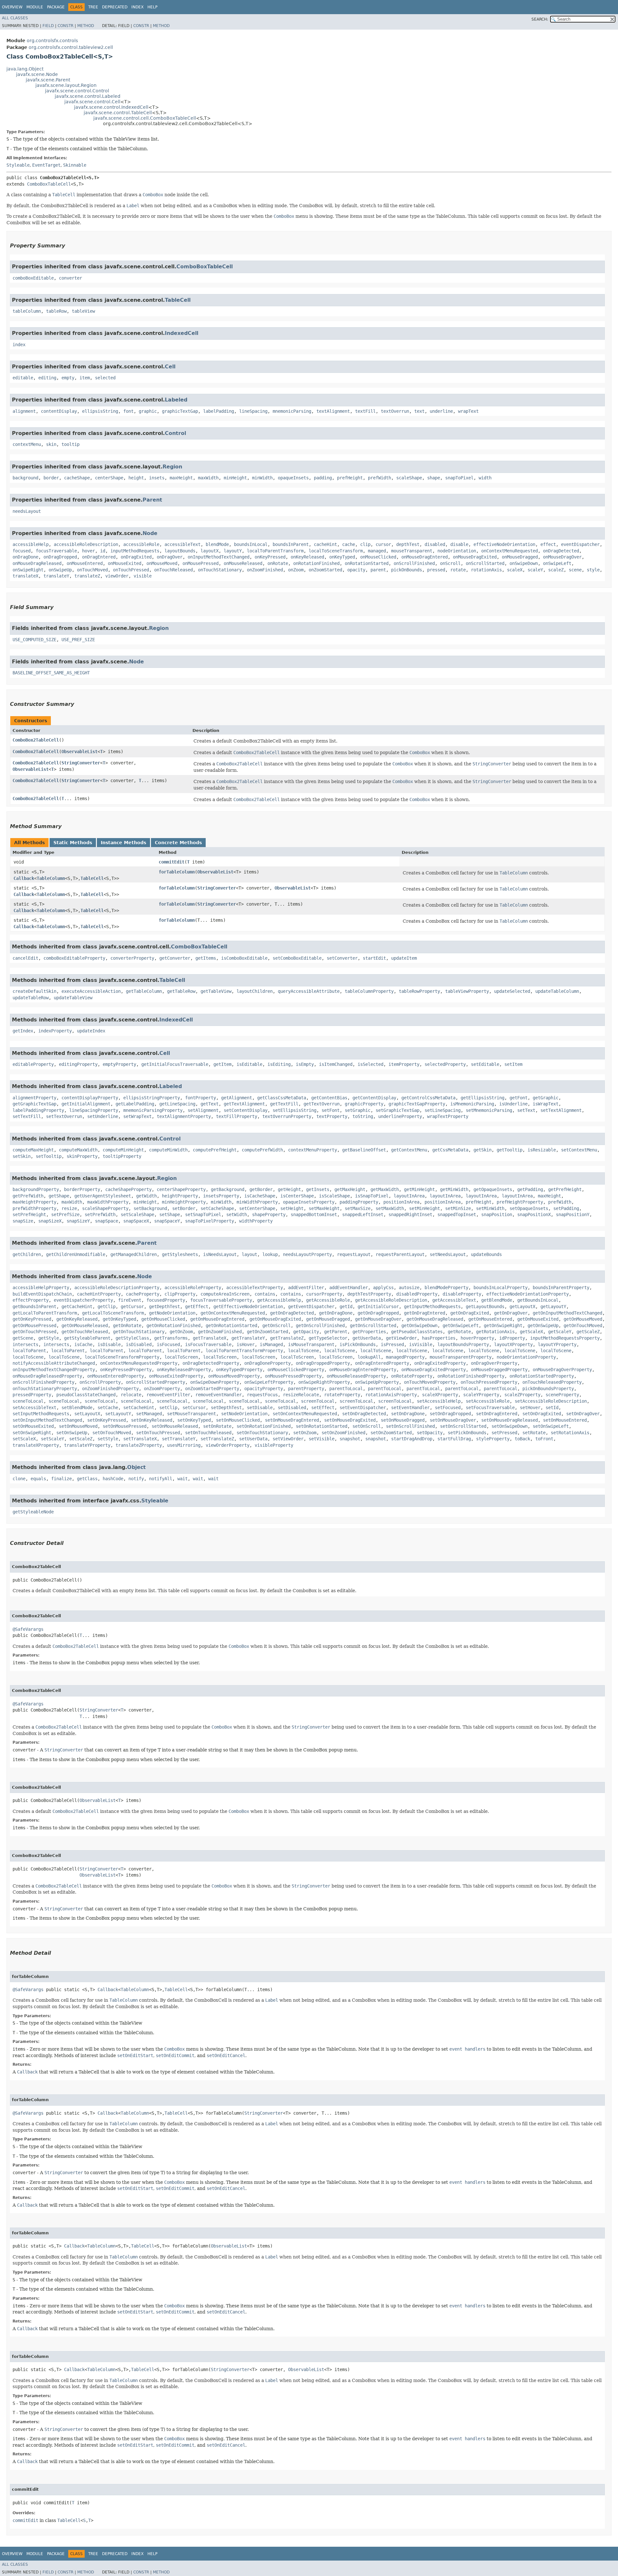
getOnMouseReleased (85, 1325)
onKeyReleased (307, 557)
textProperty (332, 1116)
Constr (66, 26)
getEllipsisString (482, 1098)
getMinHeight (419, 1189)
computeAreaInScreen (225, 1294)
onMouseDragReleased (37, 563)
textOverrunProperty (287, 1116)
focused (22, 551)
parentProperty (306, 1389)
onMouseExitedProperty (176, 1376)
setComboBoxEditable (297, 958)
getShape (59, 1196)
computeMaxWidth (78, 1150)
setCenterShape (257, 1208)
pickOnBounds (407, 570)
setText (526, 1110)
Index (137, 7)
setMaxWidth (390, 1208)
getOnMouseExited (538, 1319)
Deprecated (115, 7)
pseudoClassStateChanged (86, 1395)
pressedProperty (32, 1395)
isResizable (542, 1150)
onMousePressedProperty (293, 1376)
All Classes (15, 18)
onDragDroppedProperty (323, 1363)
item (85, 378)
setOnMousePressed (125, 1426)
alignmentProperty (34, 1098)
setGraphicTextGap (398, 1110)
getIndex (23, 1031)
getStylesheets (180, 1254)
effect (548, 544)
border (51, 478)
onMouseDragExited (475, 557)
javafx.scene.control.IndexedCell (111, 107)
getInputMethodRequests (432, 1306)
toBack (522, 1439)
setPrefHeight (29, 1214)
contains (265, 1294)
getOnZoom (181, 1332)
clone (19, 1479)
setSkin (22, 1156)
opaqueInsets (293, 478)
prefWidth (379, 478)
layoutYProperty (557, 1344)
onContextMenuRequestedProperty (139, 1363)
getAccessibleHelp (279, 1300)
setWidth (237, 1214)
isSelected (370, 1064)
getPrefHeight (565, 1189)
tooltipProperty (122, 1156)
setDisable (260, 1408)
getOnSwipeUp (543, 1325)
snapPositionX (534, 1214)
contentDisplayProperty (90, 1098)
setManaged (149, 1414)
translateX (25, 576)
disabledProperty (417, 1294)
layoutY (233, 551)
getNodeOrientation (172, 1313)
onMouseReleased (243, 563)
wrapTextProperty (448, 1116)
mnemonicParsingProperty (153, 1110)
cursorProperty (324, 1294)
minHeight (235, 478)
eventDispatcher (580, 544)
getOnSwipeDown (419, 1325)
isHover (246, 1344)
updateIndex (91, 1031)
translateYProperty (87, 1445)
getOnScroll (276, 1325)
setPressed (504, 1433)
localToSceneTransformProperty (122, 1357)
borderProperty (82, 1189)
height (136, 478)
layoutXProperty (513, 1344)
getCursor (132, 1306)
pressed (436, 570)
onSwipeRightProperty (324, 1382)
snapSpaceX (136, 1221)
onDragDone (25, 557)
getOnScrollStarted (373, 1325)
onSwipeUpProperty (377, 1382)
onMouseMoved (162, 563)
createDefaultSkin (34, 991)
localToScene (304, 1351)
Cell (170, 367)
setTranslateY (179, 1439)
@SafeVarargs (28, 1629)
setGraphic (358, 1110)
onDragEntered (99, 557)
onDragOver (170, 557)
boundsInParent (291, 544)
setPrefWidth (100, 1214)
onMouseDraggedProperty (499, 1370)
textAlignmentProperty (184, 1116)
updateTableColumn (557, 991)
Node (150, 533)
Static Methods (73, 843)
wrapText (468, 411)
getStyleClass (132, 1338)
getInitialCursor (378, 1306)
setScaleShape (137, 1214)
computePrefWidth (262, 1150)
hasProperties (439, 1338)
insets (157, 478)
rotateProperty (342, 1395)
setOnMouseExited (33, 1426)
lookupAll (369, 1357)
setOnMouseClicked (238, 1420)
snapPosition (497, 1214)
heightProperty (180, 1196)
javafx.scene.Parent (48, 80)
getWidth (146, 1196)
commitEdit (172, 862)
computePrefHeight (215, 1150)
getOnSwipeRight (503, 1325)
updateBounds (486, 1254)
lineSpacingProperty (94, 1110)
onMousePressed (201, 563)
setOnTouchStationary (262, 1433)
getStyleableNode (33, 1512)
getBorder (261, 1189)
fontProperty (201, 1098)
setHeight (292, 1208)
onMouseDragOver (562, 557)
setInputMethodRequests (41, 1414)
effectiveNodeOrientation (504, 544)
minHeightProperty (184, 1202)
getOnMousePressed (34, 1325)
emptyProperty (119, 1064)
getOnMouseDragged (328, 1319)
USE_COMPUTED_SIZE (34, 640)
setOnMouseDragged (403, 1420)
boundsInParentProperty (561, 1288)
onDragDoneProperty (267, 1363)
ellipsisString (100, 411)
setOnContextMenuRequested (305, 1414)
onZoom (296, 570)
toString (363, 1116)
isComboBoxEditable (244, 958)
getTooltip (510, 1150)
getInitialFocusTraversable (175, 1064)
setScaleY (52, 1439)
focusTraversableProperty (221, 1300)
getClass (87, 1479)
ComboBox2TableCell (36, 740)
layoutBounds (180, 551)
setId (552, 1408)
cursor (383, 544)
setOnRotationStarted (322, 1426)
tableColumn (27, 311)
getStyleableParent (87, 1338)
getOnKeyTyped (119, 1319)
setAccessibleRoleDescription (551, 1401)
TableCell (178, 300)
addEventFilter (306, 1288)
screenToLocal (318, 1401)
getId (346, 1306)
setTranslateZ (217, 1439)
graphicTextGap (180, 411)
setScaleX (24, 1439)
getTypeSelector (328, 1338)
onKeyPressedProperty (126, 1370)
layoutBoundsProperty (463, 1344)
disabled (435, 544)
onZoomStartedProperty (212, 1389)
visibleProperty (274, 1445)
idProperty (512, 1338)
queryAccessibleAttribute (309, 991)
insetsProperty (221, 1196)
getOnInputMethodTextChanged (567, 1313)
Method (86, 26)
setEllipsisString (295, 1110)
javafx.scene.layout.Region (66, 85)
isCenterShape (297, 1196)
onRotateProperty (412, 1376)
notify (136, 1479)
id (103, 551)
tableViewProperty (467, 991)
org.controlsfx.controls (52, 41)
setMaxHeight (324, 1208)
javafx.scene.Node (37, 74)
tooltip (70, 444)
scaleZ (556, 570)
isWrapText (546, 1104)
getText (210, 1104)
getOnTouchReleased (85, 1332)
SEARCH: (540, 19)
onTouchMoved (92, 570)
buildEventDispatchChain (42, 1294)
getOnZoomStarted (267, 1332)
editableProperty (33, 1064)
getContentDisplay (374, 1098)
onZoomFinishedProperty (110, 1389)
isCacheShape (260, 1196)
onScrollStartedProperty (155, 1382)
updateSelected (512, 991)
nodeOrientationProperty (526, 1357)
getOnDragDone (336, 1313)
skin (51, 444)
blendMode (217, 544)
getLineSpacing (177, 1104)
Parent (152, 500)
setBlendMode (77, 1408)
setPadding (566, 1208)
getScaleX (531, 1332)
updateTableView (73, 998)
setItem (513, 1064)
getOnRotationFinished (173, 1325)
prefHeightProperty (520, 1202)
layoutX (210, 551)
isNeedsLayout (220, 1254)
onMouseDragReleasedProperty (47, 1376)
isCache (83, 1344)
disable (459, 544)
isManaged (271, 1344)
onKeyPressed (270, 557)
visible (143, 576)
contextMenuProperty (313, 1150)
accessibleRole (141, 544)
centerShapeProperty (181, 1189)
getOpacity (306, 1332)
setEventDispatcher (363, 1408)
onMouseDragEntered (425, 557)
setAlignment (203, 1110)
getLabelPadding (135, 1104)
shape (434, 478)
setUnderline (103, 1116)
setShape (170, 1214)
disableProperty (462, 1294)
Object (136, 1467)
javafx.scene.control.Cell (92, 102)
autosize (409, 1288)
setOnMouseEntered (565, 1420)
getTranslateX (210, 1338)
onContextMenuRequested (510, 551)
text (419, 411)
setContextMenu (579, 1150)
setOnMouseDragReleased (510, 1420)
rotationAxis (486, 570)
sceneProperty (562, 1395)
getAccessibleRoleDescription (391, 1300)
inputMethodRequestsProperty (565, 1338)
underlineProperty (400, 1116)
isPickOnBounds (358, 1344)
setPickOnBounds (467, 1433)
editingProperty (78, 1064)
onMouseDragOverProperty (562, 1370)
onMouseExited (125, 563)
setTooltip (49, 1156)
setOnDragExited (542, 1414)
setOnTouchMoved (112, 1433)
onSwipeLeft (557, 563)
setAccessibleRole (488, 1401)
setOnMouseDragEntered (292, 1420)
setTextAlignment (561, 1110)
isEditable (249, 1064)
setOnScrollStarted (463, 1426)
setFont (331, 1110)
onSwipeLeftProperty (269, 1382)
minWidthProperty (257, 1202)
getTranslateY (248, 1338)
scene (575, 570)
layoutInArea (409, 1196)
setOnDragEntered (497, 1414)
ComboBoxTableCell (49, 184)
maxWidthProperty (108, 1202)
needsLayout (27, 511)
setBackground (150, 1208)
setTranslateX (140, 1439)
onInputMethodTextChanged (219, 557)
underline (441, 411)
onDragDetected (561, 551)
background (25, 478)
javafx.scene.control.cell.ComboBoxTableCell (145, 118)
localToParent (29, 1351)
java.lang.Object (25, 69)
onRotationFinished (316, 563)
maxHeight (181, 478)
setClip (168, 1408)
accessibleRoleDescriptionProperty (117, 1288)
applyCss (383, 1288)
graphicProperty (364, 1104)
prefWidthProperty (34, 1208)
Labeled (176, 400)
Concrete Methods (178, 843)
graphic (148, 411)
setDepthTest (226, 1408)
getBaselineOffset (364, 1150)
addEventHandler (349, 1288)
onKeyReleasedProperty (184, 1370)
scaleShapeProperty (105, 1208)
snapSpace (107, 1221)
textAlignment (333, 411)
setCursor (194, 1408)
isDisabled (139, 1344)
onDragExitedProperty (440, 1363)
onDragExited (136, 557)
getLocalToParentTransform (45, 1313)
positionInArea (401, 1202)
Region (172, 467)
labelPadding (219, 411)
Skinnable (75, 165)
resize (69, 1208)
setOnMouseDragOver (453, 1420)
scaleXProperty (440, 1395)
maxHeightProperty (34, 1202)
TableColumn (51, 878)
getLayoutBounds (485, 1306)
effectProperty (31, 1300)
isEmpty (305, 1064)
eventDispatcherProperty (83, 1300)
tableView (83, 311)
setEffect (323, 1408)
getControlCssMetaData (428, 1098)
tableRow (56, 311)
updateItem (404, 958)
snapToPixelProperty (210, 1221)
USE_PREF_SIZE (78, 640)
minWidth (262, 478)
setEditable (485, 1064)
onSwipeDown (524, 563)
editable (23, 378)
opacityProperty (264, 1389)
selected (105, 378)
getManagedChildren (134, 1254)
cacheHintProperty (99, 1294)
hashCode (113, 1479)
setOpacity (430, 1433)
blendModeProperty (446, 1288)
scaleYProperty (481, 1395)
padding (323, 478)
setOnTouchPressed (158, 1433)
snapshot (350, 1439)
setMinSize (458, 1208)
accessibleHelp (31, 544)
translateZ (87, 576)
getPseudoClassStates (417, 1332)
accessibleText (183, 544)
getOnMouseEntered (490, 1319)
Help (152, 7)
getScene (23, 1338)
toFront (544, 1439)
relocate (131, 1395)
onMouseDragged (520, 557)
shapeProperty (269, 1214)
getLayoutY (553, 1306)
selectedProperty (445, 1064)
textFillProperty (237, 1116)
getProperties (369, 1332)
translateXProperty (36, 1445)
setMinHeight (425, 1208)
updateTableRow (31, 998)
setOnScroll (367, 1426)
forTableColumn (177, 872)
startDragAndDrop (412, 1439)
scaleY (535, 570)
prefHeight (350, 478)
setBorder (184, 1208)
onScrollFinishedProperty (43, 1382)
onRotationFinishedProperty (471, 1376)
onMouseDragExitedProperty (434, 1370)
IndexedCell (182, 333)
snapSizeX (50, 1221)
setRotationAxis (570, 1433)
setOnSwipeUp (72, 1433)
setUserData (253, 1439)
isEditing (279, 1064)
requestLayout (354, 1254)
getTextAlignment (244, 1104)
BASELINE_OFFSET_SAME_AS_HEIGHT (51, 673)
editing (47, 378)
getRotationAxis (495, 1332)
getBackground (228, 1189)
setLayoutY (118, 1414)
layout (249, 1254)
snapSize (23, 1221)
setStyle (108, 1439)
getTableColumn (144, 991)
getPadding (530, 1189)
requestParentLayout (400, 1254)
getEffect (197, 1306)
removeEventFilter (168, 1395)
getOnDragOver (511, 1313)
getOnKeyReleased (77, 1319)
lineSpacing (253, 411)
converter (70, 278)
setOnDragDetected (364, 1414)
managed (377, 551)
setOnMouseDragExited (350, 1420)
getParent (336, 1332)
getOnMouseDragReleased (435, 1319)
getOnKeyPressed (32, 1319)
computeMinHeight (123, 1150)
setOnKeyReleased (152, 1420)
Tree (93, 7)
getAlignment (237, 1098)
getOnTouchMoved (583, 1325)
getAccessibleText (454, 1300)
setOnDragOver (583, 1414)
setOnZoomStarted (391, 1433)
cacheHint (325, 544)
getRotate (459, 1332)
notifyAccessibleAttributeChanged (54, 1363)
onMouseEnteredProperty (116, 1376)
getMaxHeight (350, 1189)
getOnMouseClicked (163, 1319)
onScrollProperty (100, 1382)
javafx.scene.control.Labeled (88, 96)
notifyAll (161, 1479)
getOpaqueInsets (493, 1189)
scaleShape (409, 478)
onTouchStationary (220, 570)
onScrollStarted (485, 563)
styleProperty (493, 1439)
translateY (56, 576)
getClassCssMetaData (282, 1098)
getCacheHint (77, 1306)
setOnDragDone (408, 1414)
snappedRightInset (410, 1214)
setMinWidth (490, 1208)
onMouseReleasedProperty (356, 1376)
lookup (270, 1254)
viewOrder (117, 576)
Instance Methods (123, 843)
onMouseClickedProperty (296, 1370)
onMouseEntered (85, 563)
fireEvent (130, 1300)
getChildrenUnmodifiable (76, 1254)
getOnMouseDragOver (378, 1319)
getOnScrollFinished (320, 1325)
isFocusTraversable (208, 1344)
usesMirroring (184, 1445)
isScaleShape (334, 1196)
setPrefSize (65, 1214)
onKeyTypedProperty (239, 1370)
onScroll (450, 563)
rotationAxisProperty (391, 1395)
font (128, 411)
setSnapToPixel (203, 1214)
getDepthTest (164, 1306)
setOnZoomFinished (343, 1433)
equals (38, 1479)
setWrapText (137, 1116)
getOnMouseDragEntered (217, 1319)
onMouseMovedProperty (234, 1376)
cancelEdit (25, 958)
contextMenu (27, 444)
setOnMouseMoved (78, 1426)
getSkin (482, 1150)
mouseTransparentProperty (461, 1357)
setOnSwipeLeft (551, 1426)
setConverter (342, 958)
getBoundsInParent (34, 1306)
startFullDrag (454, 1439)
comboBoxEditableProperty (74, 958)
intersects (25, 1344)
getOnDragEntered (425, 1313)
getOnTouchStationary (139, 1332)
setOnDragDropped (450, 1414)
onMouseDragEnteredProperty (363, 1370)
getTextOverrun (322, 1104)
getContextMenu (409, 1150)
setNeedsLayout (448, 1254)
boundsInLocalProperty (501, 1288)
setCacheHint (139, 1408)
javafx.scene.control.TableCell (118, 113)
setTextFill (27, 1116)
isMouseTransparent (311, 1344)
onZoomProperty (162, 1389)
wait (183, 1479)
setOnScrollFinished (410, 1426)
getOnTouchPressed (34, 1332)
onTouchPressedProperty (489, 1382)
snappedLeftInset (363, 1214)
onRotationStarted (367, 563)
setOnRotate (217, 1426)
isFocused (168, 1344)
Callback (24, 878)
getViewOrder (401, 1338)
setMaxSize (358, 1208)
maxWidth (208, 478)
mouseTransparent (412, 551)
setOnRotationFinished (264, 1426)
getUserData (367, 1338)
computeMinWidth (168, 1150)
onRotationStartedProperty (542, 1376)
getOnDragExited (470, 1313)
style (593, 570)
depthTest (408, 544)
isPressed (392, 1344)
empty (68, 378)
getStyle (49, 1338)
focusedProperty (166, 1300)
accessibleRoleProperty (193, 1288)
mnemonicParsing (292, 411)
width (485, 478)
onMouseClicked (378, 557)
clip (365, 544)
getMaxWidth (385, 1189)
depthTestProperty (369, 1294)
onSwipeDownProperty (215, 1382)
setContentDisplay (246, 1110)
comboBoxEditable (33, 278)
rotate (458, 570)
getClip (107, 1306)
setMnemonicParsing (489, 1110)
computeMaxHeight (33, 1150)
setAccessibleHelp (439, 1401)
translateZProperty (139, 1445)
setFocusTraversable (490, 1408)
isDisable (109, 1344)
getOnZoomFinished (220, 1332)
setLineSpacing (443, 1110)
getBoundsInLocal (538, 1300)
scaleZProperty (522, 1395)
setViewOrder (288, 1439)
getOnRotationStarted (231, 1325)
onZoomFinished (265, 570)
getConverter (175, 958)
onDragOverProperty (494, 1363)
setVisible (322, 1439)
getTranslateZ (287, 1338)
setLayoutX (87, 1414)
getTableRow (181, 991)
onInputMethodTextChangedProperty (54, 1370)
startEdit (374, 958)
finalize (61, 1479)
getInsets (318, 1189)
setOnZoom (305, 1433)
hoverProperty (477, 1338)
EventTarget (46, 165)
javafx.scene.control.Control (77, 91)
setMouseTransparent (192, 1414)
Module (35, 7)
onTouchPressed (131, 570)
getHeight (289, 1189)
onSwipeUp (60, 570)
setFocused (448, 1408)
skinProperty (82, 1156)
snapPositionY (573, 1214)
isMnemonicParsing (472, 1104)
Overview (12, 7)
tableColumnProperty (369, 991)
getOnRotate (127, 1325)
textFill (365, 411)
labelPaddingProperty (38, 1110)
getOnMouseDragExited (275, 1319)
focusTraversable (56, 551)
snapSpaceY (167, 1221)
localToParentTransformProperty (244, 1351)
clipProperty (180, 1294)
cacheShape (77, 478)
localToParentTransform (275, 551)
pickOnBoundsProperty (548, 1389)
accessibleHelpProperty (41, 1288)
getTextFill (284, 1104)
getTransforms (171, 1338)
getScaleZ (588, 1332)
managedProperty (405, 1357)
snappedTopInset (457, 1214)
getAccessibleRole (328, 1300)
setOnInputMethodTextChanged (47, 1420)
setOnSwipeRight (32, 1433)
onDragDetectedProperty (211, 1363)
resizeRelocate (301, 1395)
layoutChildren (255, 991)
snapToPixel (459, 478)
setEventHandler (410, 1408)
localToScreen (181, 1357)
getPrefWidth (28, 1196)
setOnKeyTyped (194, 1420)
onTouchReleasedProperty (552, 1382)
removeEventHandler (219, 1395)
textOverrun (395, 411)
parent (378, 570)
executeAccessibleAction (91, 991)
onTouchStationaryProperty (45, 1389)
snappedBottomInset (314, 1214)
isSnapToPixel (372, 1196)
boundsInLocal (251, 544)
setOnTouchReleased (208, 1433)
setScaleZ (81, 1439)
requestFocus (262, 1395)
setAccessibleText (34, 1408)
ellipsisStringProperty (152, 1098)
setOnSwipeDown (510, 1426)
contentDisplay (59, 411)
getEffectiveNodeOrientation (248, 1306)
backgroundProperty (36, 1189)
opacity (356, 570)
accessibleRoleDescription (86, 544)
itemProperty (404, 1064)
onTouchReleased (173, 570)
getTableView (216, 991)
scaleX (515, 570)
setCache (108, 1408)
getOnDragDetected (292, 1313)
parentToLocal (346, 1389)
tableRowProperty (419, 991)
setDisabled (292, 1408)
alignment (24, 411)
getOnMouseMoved (583, 1319)
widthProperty (256, 1221)
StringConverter (81, 763)
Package (56, 7)
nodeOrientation (457, 551)
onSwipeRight (28, 570)
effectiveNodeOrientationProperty (528, 1294)
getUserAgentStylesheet (103, 1196)
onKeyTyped (342, 557)
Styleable (18, 165)
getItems (206, 958)
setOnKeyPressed (107, 1420)
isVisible (421, 1344)
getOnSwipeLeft (461, 1325)
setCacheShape (217, 1208)
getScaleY (560, 1332)
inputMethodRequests (135, 551)
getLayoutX (522, 1306)
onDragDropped (60, 557)
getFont (519, 1098)
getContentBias (329, 1098)
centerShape (109, 478)
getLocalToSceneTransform (113, 1313)
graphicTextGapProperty (417, 1104)
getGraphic (546, 1098)
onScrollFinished (414, 563)
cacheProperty (143, 1294)
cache (349, 544)
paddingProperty (359, 1202)
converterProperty (132, 958)
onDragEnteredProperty (382, 1363)
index (19, 345)
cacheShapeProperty (128, 1189)
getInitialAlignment (86, 1104)
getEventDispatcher (311, 1306)
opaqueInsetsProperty (309, 1202)
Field (48, 26)
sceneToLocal (28, 1401)
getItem (222, 1064)
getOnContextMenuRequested (233, 1313)
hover (89, 551)
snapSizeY (78, 1221)
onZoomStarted (325, 570)
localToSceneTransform (336, 551)
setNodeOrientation (244, 1414)
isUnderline (513, 1104)
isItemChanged (336, 1064)
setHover (530, 1408)
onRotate (278, 563)
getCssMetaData (450, 1150)
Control (175, 433)
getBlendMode (497, 1300)
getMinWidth (454, 1189)
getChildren (27, 1254)
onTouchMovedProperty (430, 1382)
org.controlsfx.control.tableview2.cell (71, 47)
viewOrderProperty (228, 1445)
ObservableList (80, 752)
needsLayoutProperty (307, 1254)
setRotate (534, 1433)
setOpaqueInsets (529, 1208)
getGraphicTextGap (34, 1104)
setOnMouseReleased (175, 1426)
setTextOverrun (64, 1116)
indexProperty (55, 1031)
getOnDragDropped (378, 1313)
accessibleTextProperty (255, 1288)
